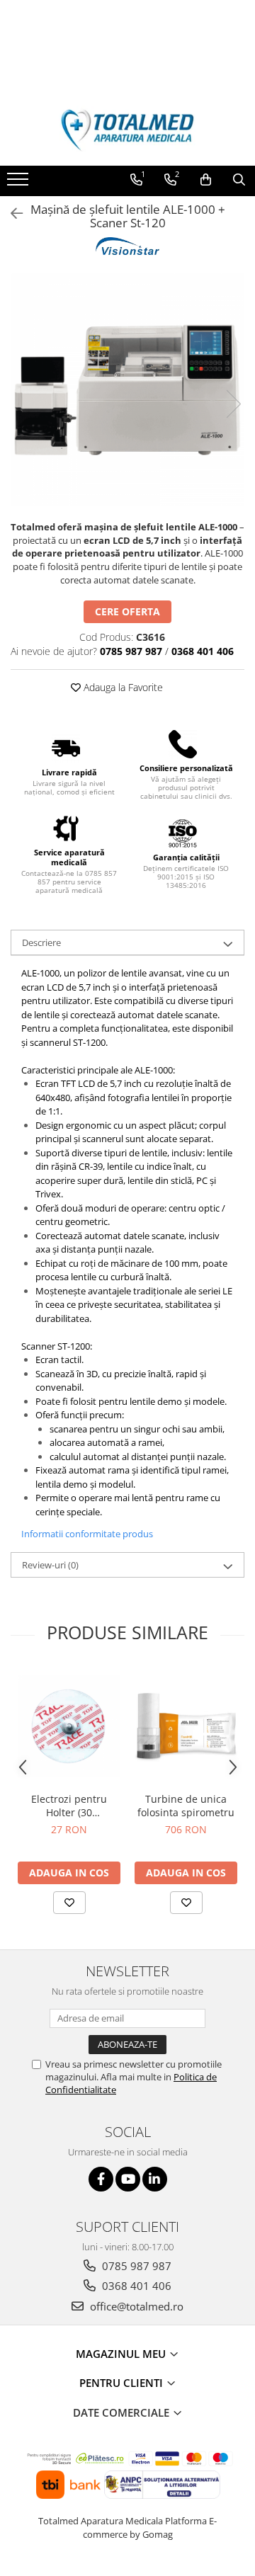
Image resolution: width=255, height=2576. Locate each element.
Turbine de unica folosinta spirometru (186, 1806)
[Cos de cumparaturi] (206, 180)
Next (233, 404)
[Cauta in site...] (239, 180)
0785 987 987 (135, 2266)
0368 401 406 (135, 2286)
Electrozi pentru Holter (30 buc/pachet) (69, 1806)
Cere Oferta (127, 611)
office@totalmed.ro (135, 2306)
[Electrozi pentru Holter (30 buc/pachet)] (69, 1726)
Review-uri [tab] (50, 1565)
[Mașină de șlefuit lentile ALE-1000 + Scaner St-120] (127, 389)
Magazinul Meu (122, 2354)
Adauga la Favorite (122, 687)
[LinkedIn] (155, 2179)
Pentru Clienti (123, 2383)
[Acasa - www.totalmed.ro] (127, 130)
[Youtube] (128, 2179)
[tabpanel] (127, 389)
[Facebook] (101, 2179)
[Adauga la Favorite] (69, 1903)
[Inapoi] (11, 213)
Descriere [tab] (41, 942)
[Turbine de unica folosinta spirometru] (186, 1726)
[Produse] (19, 183)
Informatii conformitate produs (87, 1534)
